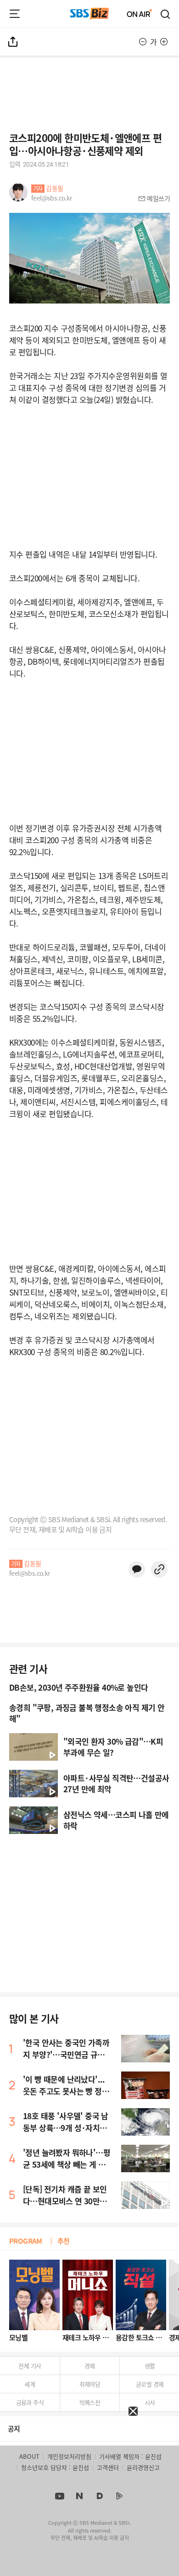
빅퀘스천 (90, 2402)
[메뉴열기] (15, 14)
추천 (64, 2241)
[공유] (13, 42)
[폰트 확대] (164, 42)
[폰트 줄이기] (143, 42)
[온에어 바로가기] (140, 14)
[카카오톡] (137, 1569)
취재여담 (90, 2384)
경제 (90, 2366)
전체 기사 (30, 2366)
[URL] (159, 1569)
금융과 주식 (30, 2402)
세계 (30, 2384)
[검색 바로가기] (166, 14)
